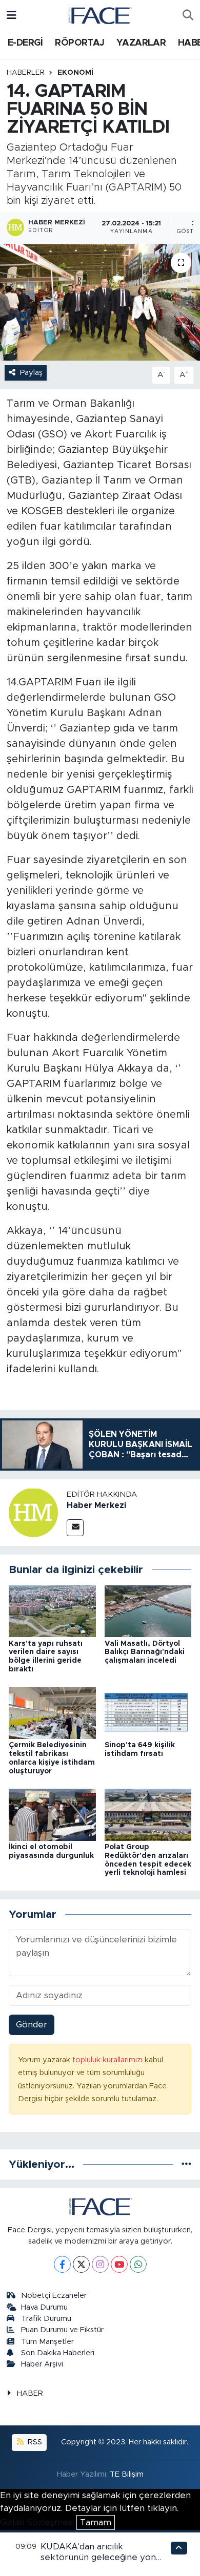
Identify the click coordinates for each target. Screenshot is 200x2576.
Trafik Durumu (46, 2319)
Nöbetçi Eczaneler (54, 2296)
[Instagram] (100, 2264)
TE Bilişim (127, 2474)
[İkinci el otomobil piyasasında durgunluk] (52, 1814)
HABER (30, 2393)
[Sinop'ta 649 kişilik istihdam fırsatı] (148, 1713)
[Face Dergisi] (99, 15)
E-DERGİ (25, 43)
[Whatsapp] (138, 2264)
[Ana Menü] (12, 15)
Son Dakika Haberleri (58, 2353)
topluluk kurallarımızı (108, 2060)
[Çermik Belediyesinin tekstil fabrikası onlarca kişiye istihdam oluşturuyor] (52, 1713)
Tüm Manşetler (47, 2342)
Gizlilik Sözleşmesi (37, 2522)
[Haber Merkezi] (33, 1512)
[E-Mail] (75, 1528)
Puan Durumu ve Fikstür (62, 2330)
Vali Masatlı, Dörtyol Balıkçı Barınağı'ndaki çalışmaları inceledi (145, 1652)
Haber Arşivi (42, 2364)
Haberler (26, 73)
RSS (34, 2442)
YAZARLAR (141, 43)
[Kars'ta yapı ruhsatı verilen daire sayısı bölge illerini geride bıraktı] (52, 1611)
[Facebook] (62, 2264)
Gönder (32, 2025)
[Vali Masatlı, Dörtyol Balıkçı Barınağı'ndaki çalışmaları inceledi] (148, 1611)
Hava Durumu (44, 2307)
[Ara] (188, 15)
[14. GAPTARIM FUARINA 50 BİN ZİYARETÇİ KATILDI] (100, 302)
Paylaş (31, 373)
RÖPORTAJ (79, 43)
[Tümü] (186, 2164)
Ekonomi (75, 73)
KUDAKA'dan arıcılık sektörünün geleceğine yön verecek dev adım (98, 2558)
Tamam (96, 2522)
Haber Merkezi (96, 1505)
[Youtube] (119, 2264)
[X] (81, 2264)
